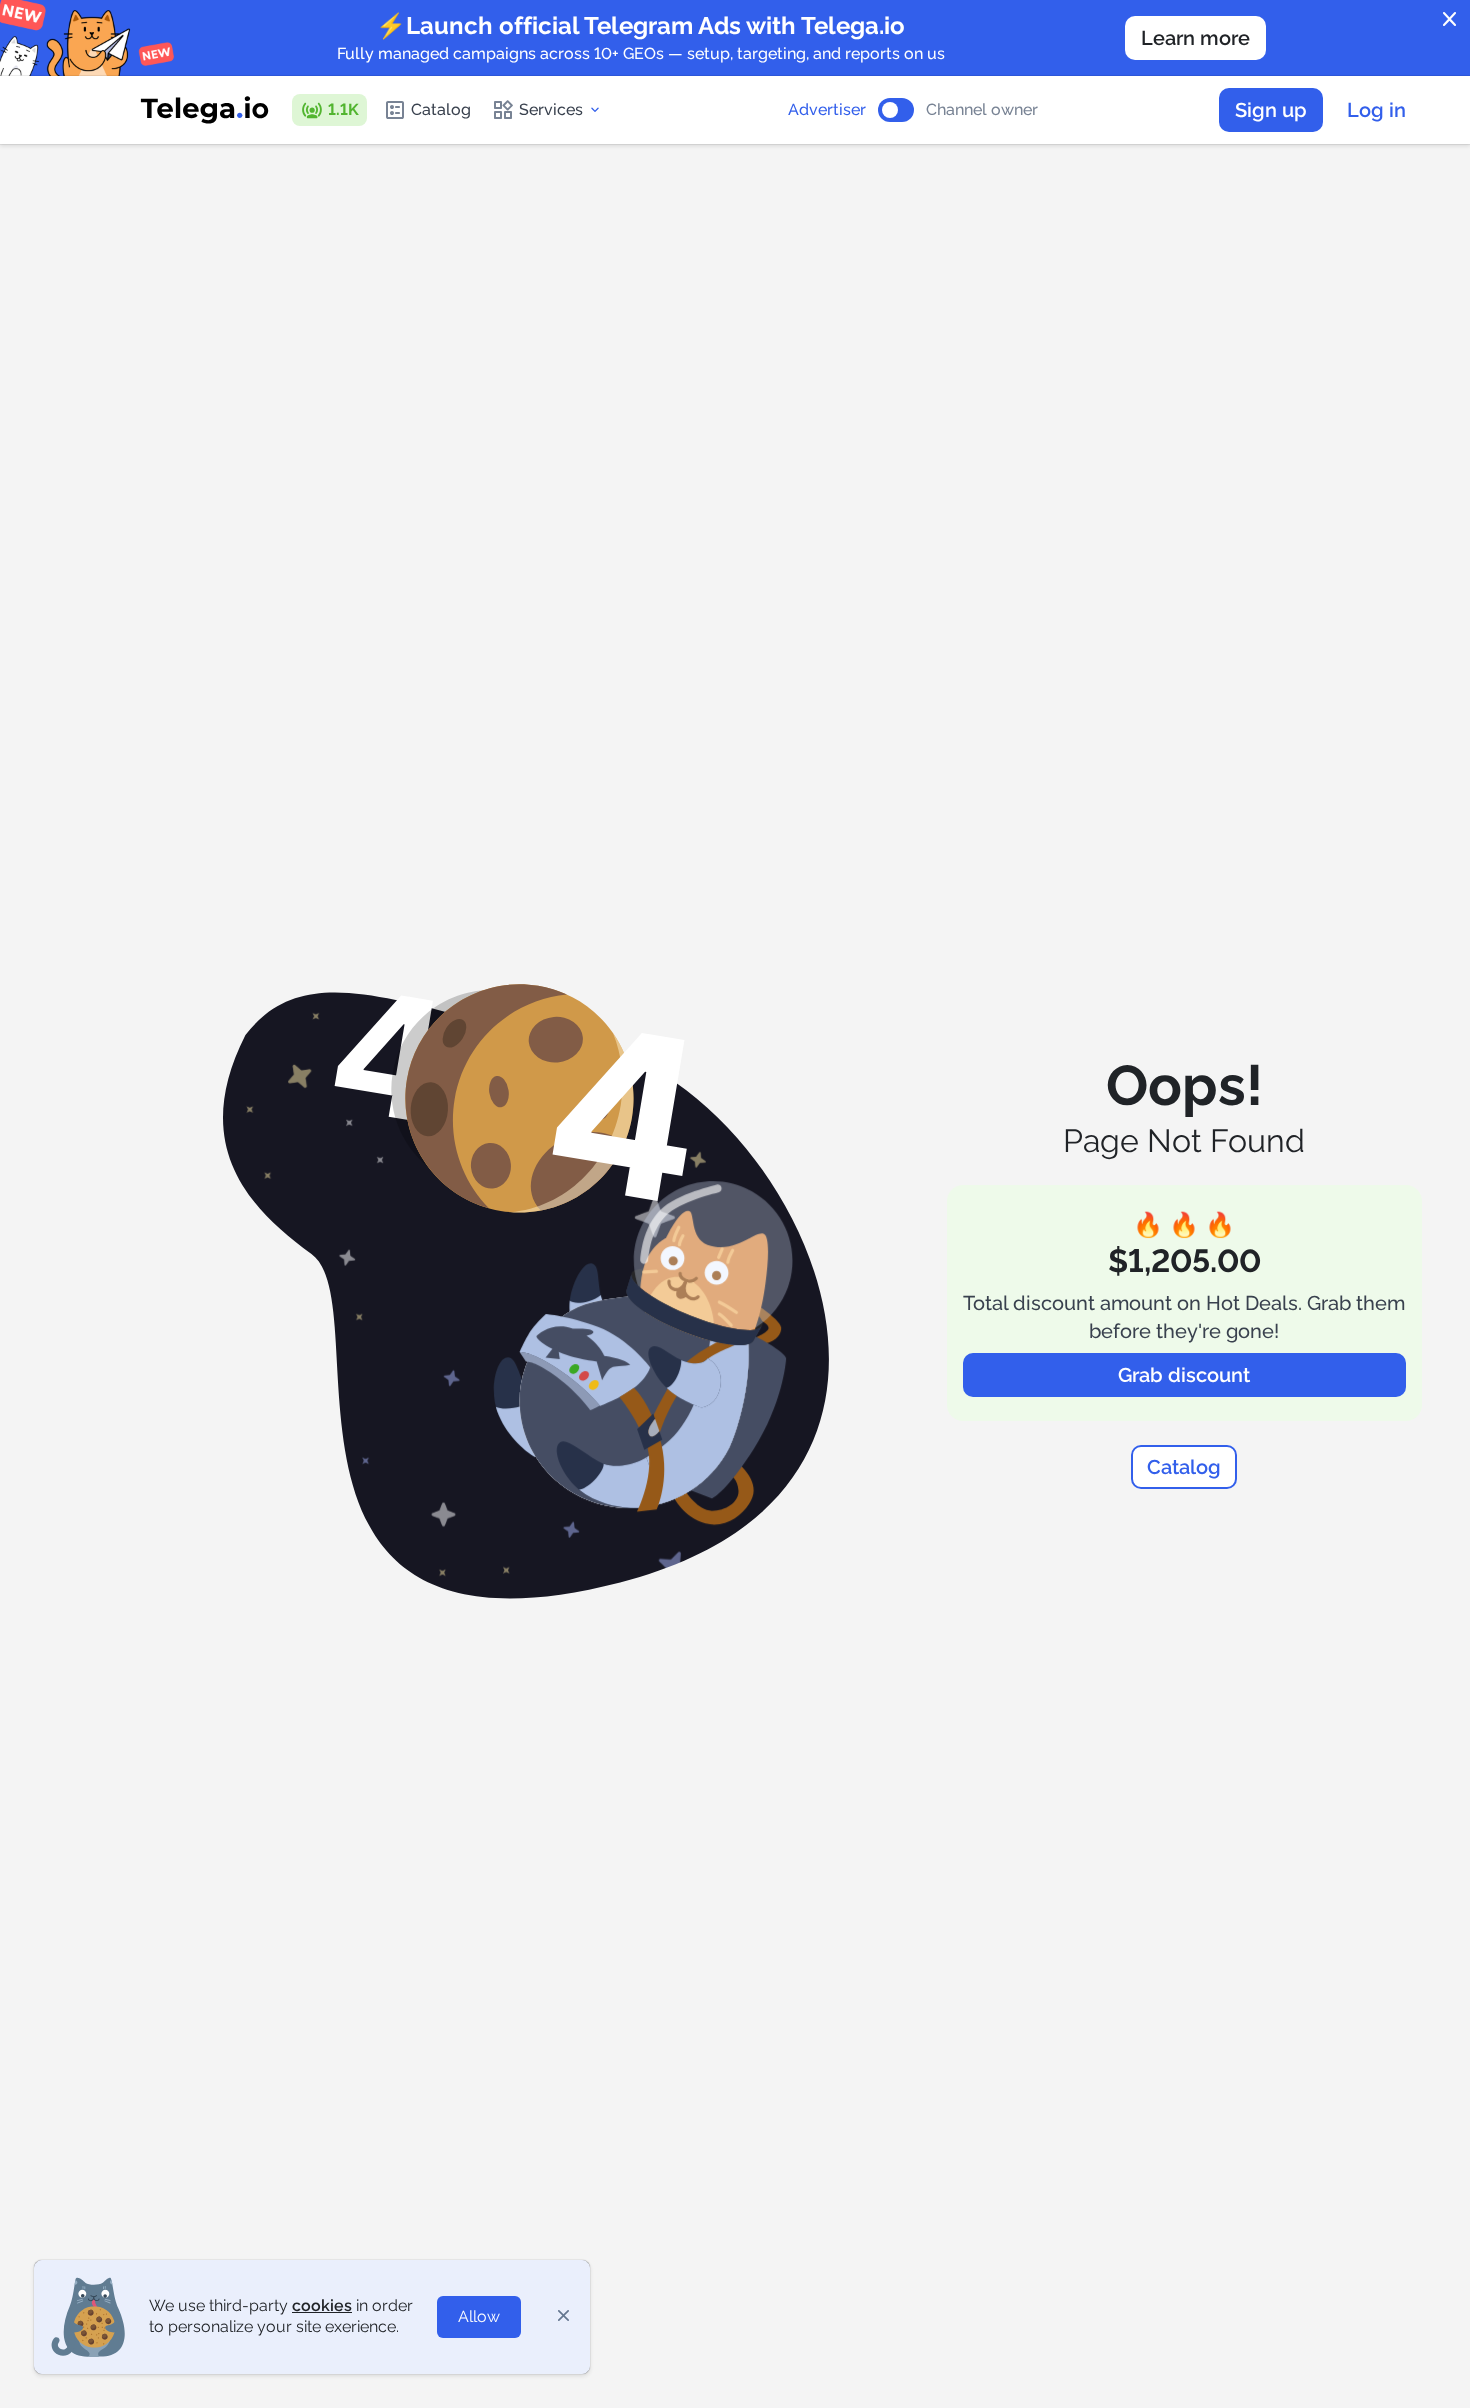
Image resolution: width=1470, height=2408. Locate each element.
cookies (322, 2305)
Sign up (1271, 110)
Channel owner (982, 110)
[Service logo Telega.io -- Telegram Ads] (205, 110)
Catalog (441, 109)
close (1450, 20)
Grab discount (1184, 1375)
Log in (1376, 110)
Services (551, 109)
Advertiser (827, 110)
